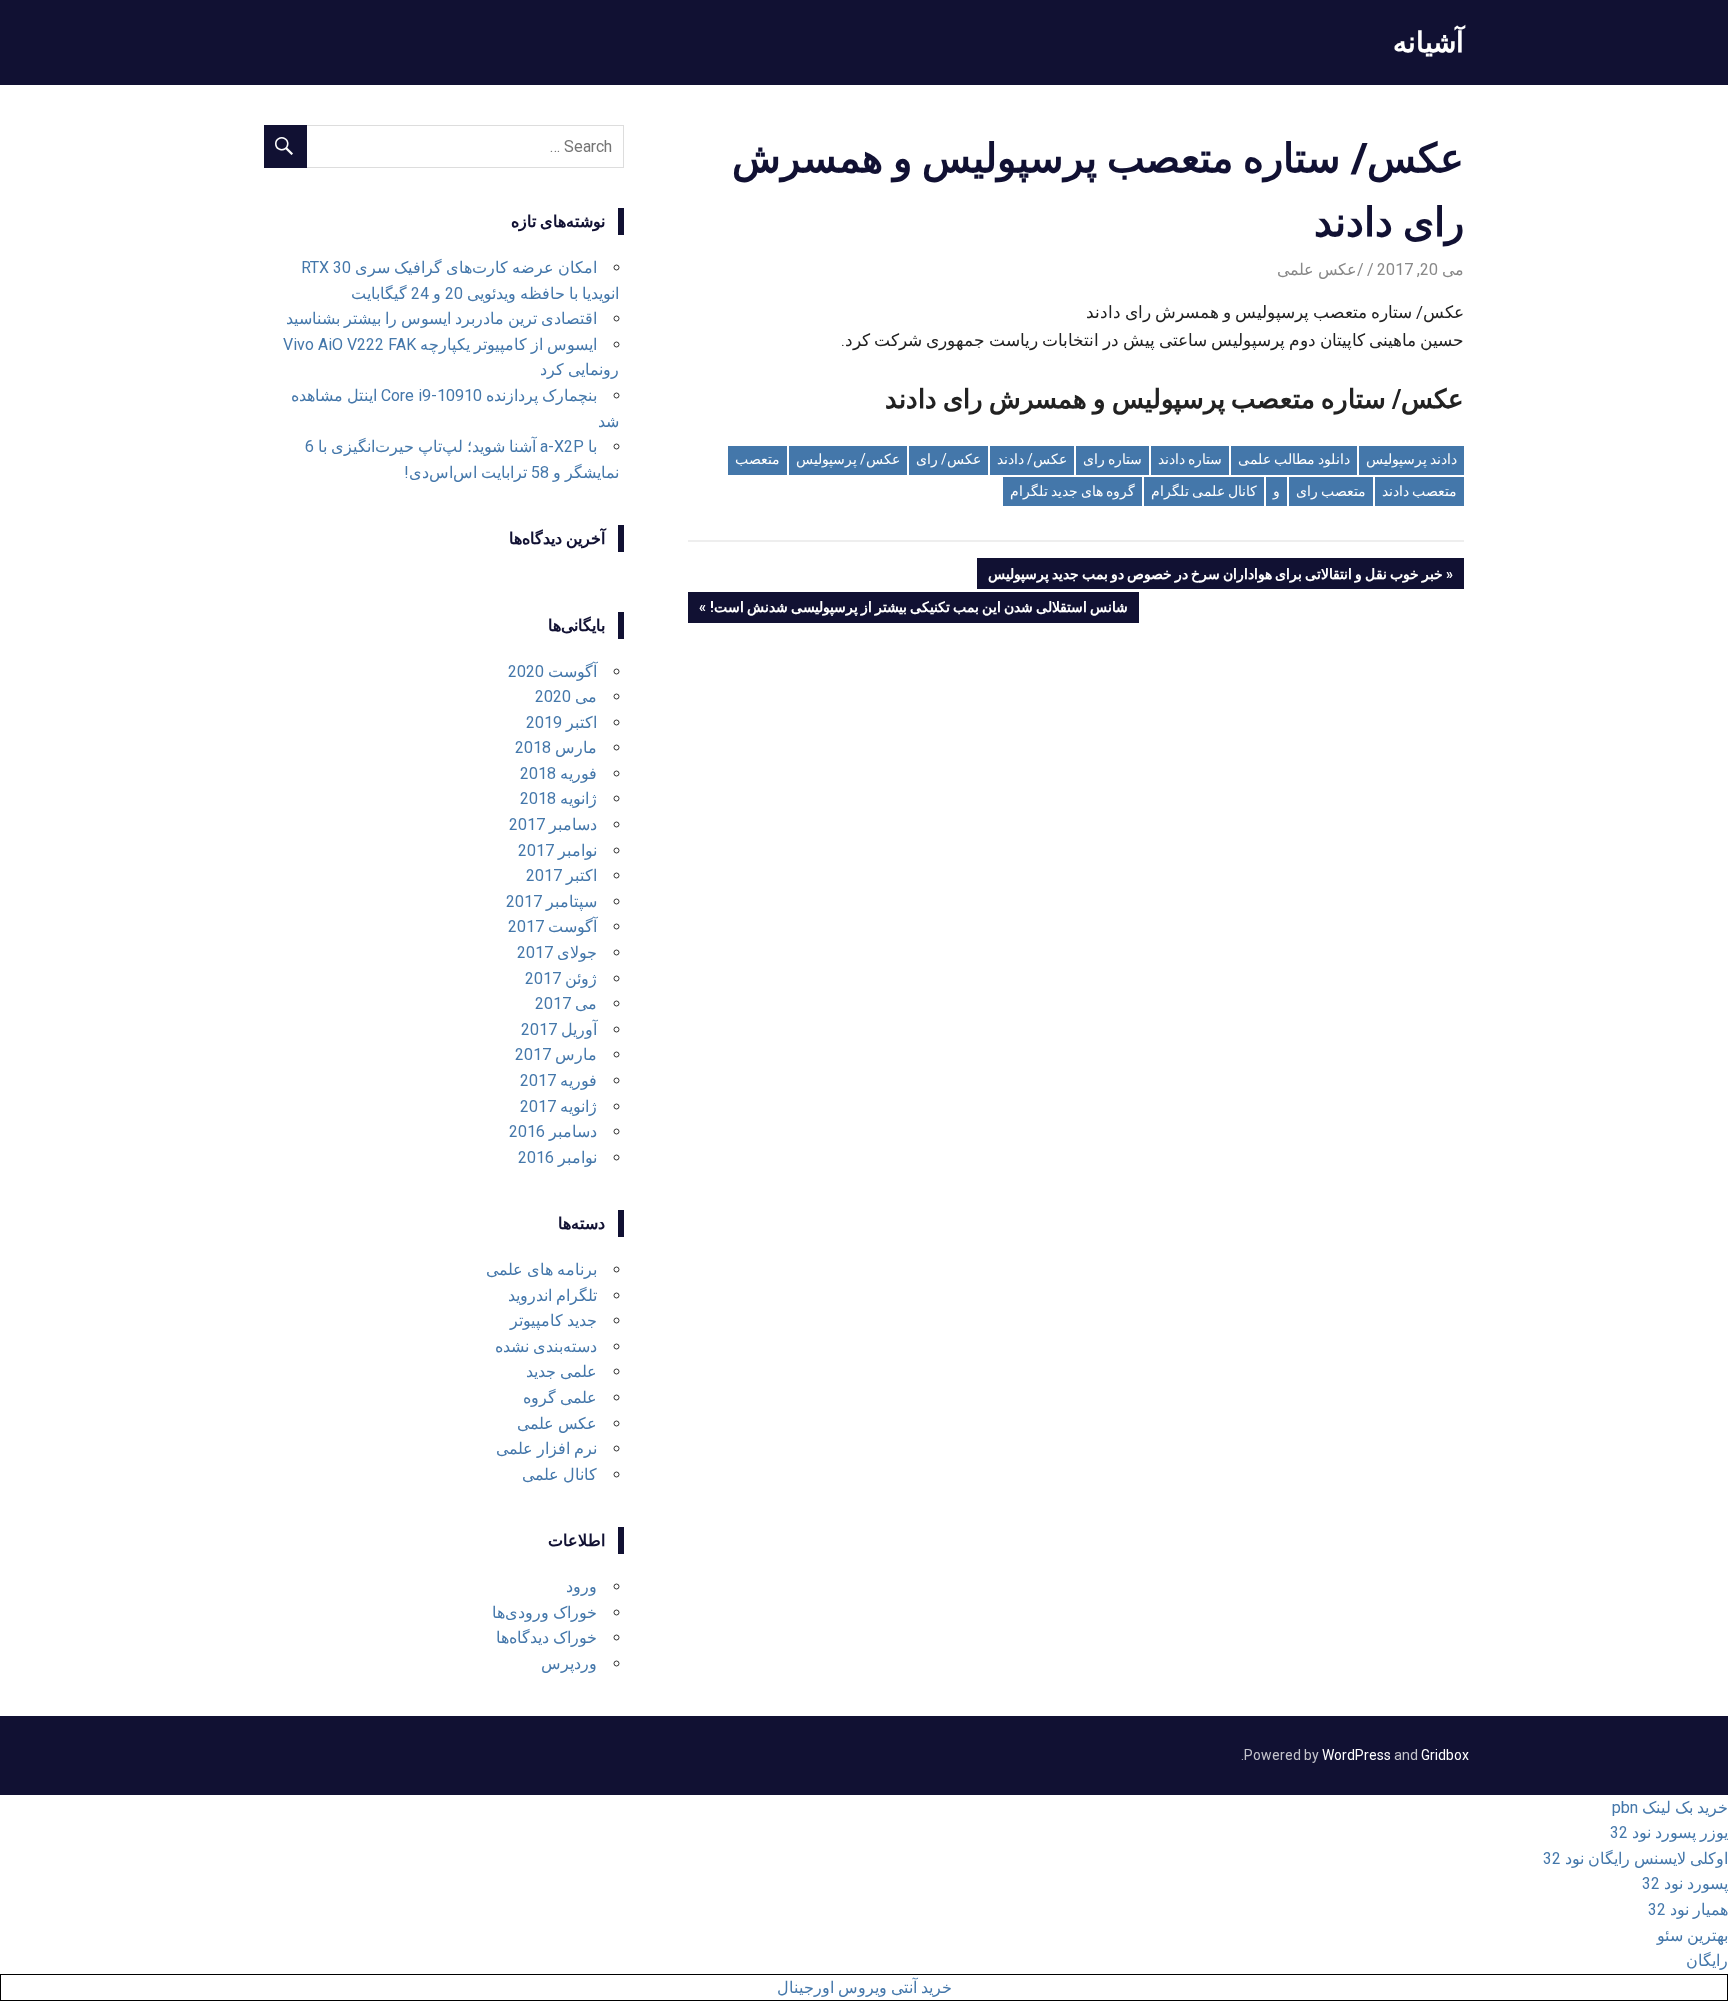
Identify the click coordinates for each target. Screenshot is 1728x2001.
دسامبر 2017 (553, 824)
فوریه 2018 (558, 773)
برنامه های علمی (541, 1269)
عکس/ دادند (1032, 459)
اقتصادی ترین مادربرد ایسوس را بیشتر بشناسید (441, 318)
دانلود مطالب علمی (1294, 459)
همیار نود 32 (1688, 1909)
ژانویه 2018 (558, 798)
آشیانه (1428, 41)
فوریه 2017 (558, 1080)
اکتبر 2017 (561, 875)
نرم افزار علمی (546, 1448)
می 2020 (566, 696)
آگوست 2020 (552, 671)
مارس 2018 (556, 747)
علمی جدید (561, 1371)
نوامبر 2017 (557, 850)
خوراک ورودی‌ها (544, 1612)
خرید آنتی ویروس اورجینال (864, 1987)
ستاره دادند (1190, 459)
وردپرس (569, 1663)
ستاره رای (1112, 459)
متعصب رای (1331, 491)
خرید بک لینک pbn (1670, 1807)
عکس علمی (1317, 269)
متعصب (757, 459)
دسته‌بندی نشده (546, 1346)
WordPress (1356, 1755)
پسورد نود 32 (1685, 1883)
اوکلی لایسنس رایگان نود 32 (1635, 1858)
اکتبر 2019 (561, 722)
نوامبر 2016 (557, 1157)
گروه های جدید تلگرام (1072, 491)
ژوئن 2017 (561, 978)
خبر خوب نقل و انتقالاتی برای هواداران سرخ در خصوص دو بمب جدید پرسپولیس (1216, 577)
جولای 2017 (557, 952)
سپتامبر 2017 (551, 901)
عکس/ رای (948, 459)
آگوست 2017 (552, 926)
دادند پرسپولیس (1411, 459)
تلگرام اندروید (552, 1295)
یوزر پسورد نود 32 (1669, 1832)
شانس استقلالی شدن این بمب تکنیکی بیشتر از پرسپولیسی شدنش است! (919, 610)
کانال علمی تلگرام (1204, 491)
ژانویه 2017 (558, 1106)
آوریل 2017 (559, 1029)
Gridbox (1445, 1755)
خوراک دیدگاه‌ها (546, 1637)
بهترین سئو (1692, 1935)
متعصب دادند (1419, 491)
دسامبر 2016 (553, 1131)
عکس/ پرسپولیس (848, 459)
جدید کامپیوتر (553, 1320)
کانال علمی (559, 1474)
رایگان (1707, 1960)
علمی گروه (560, 1397)
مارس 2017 (556, 1054)
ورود (581, 1586)
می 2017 (566, 1003)
